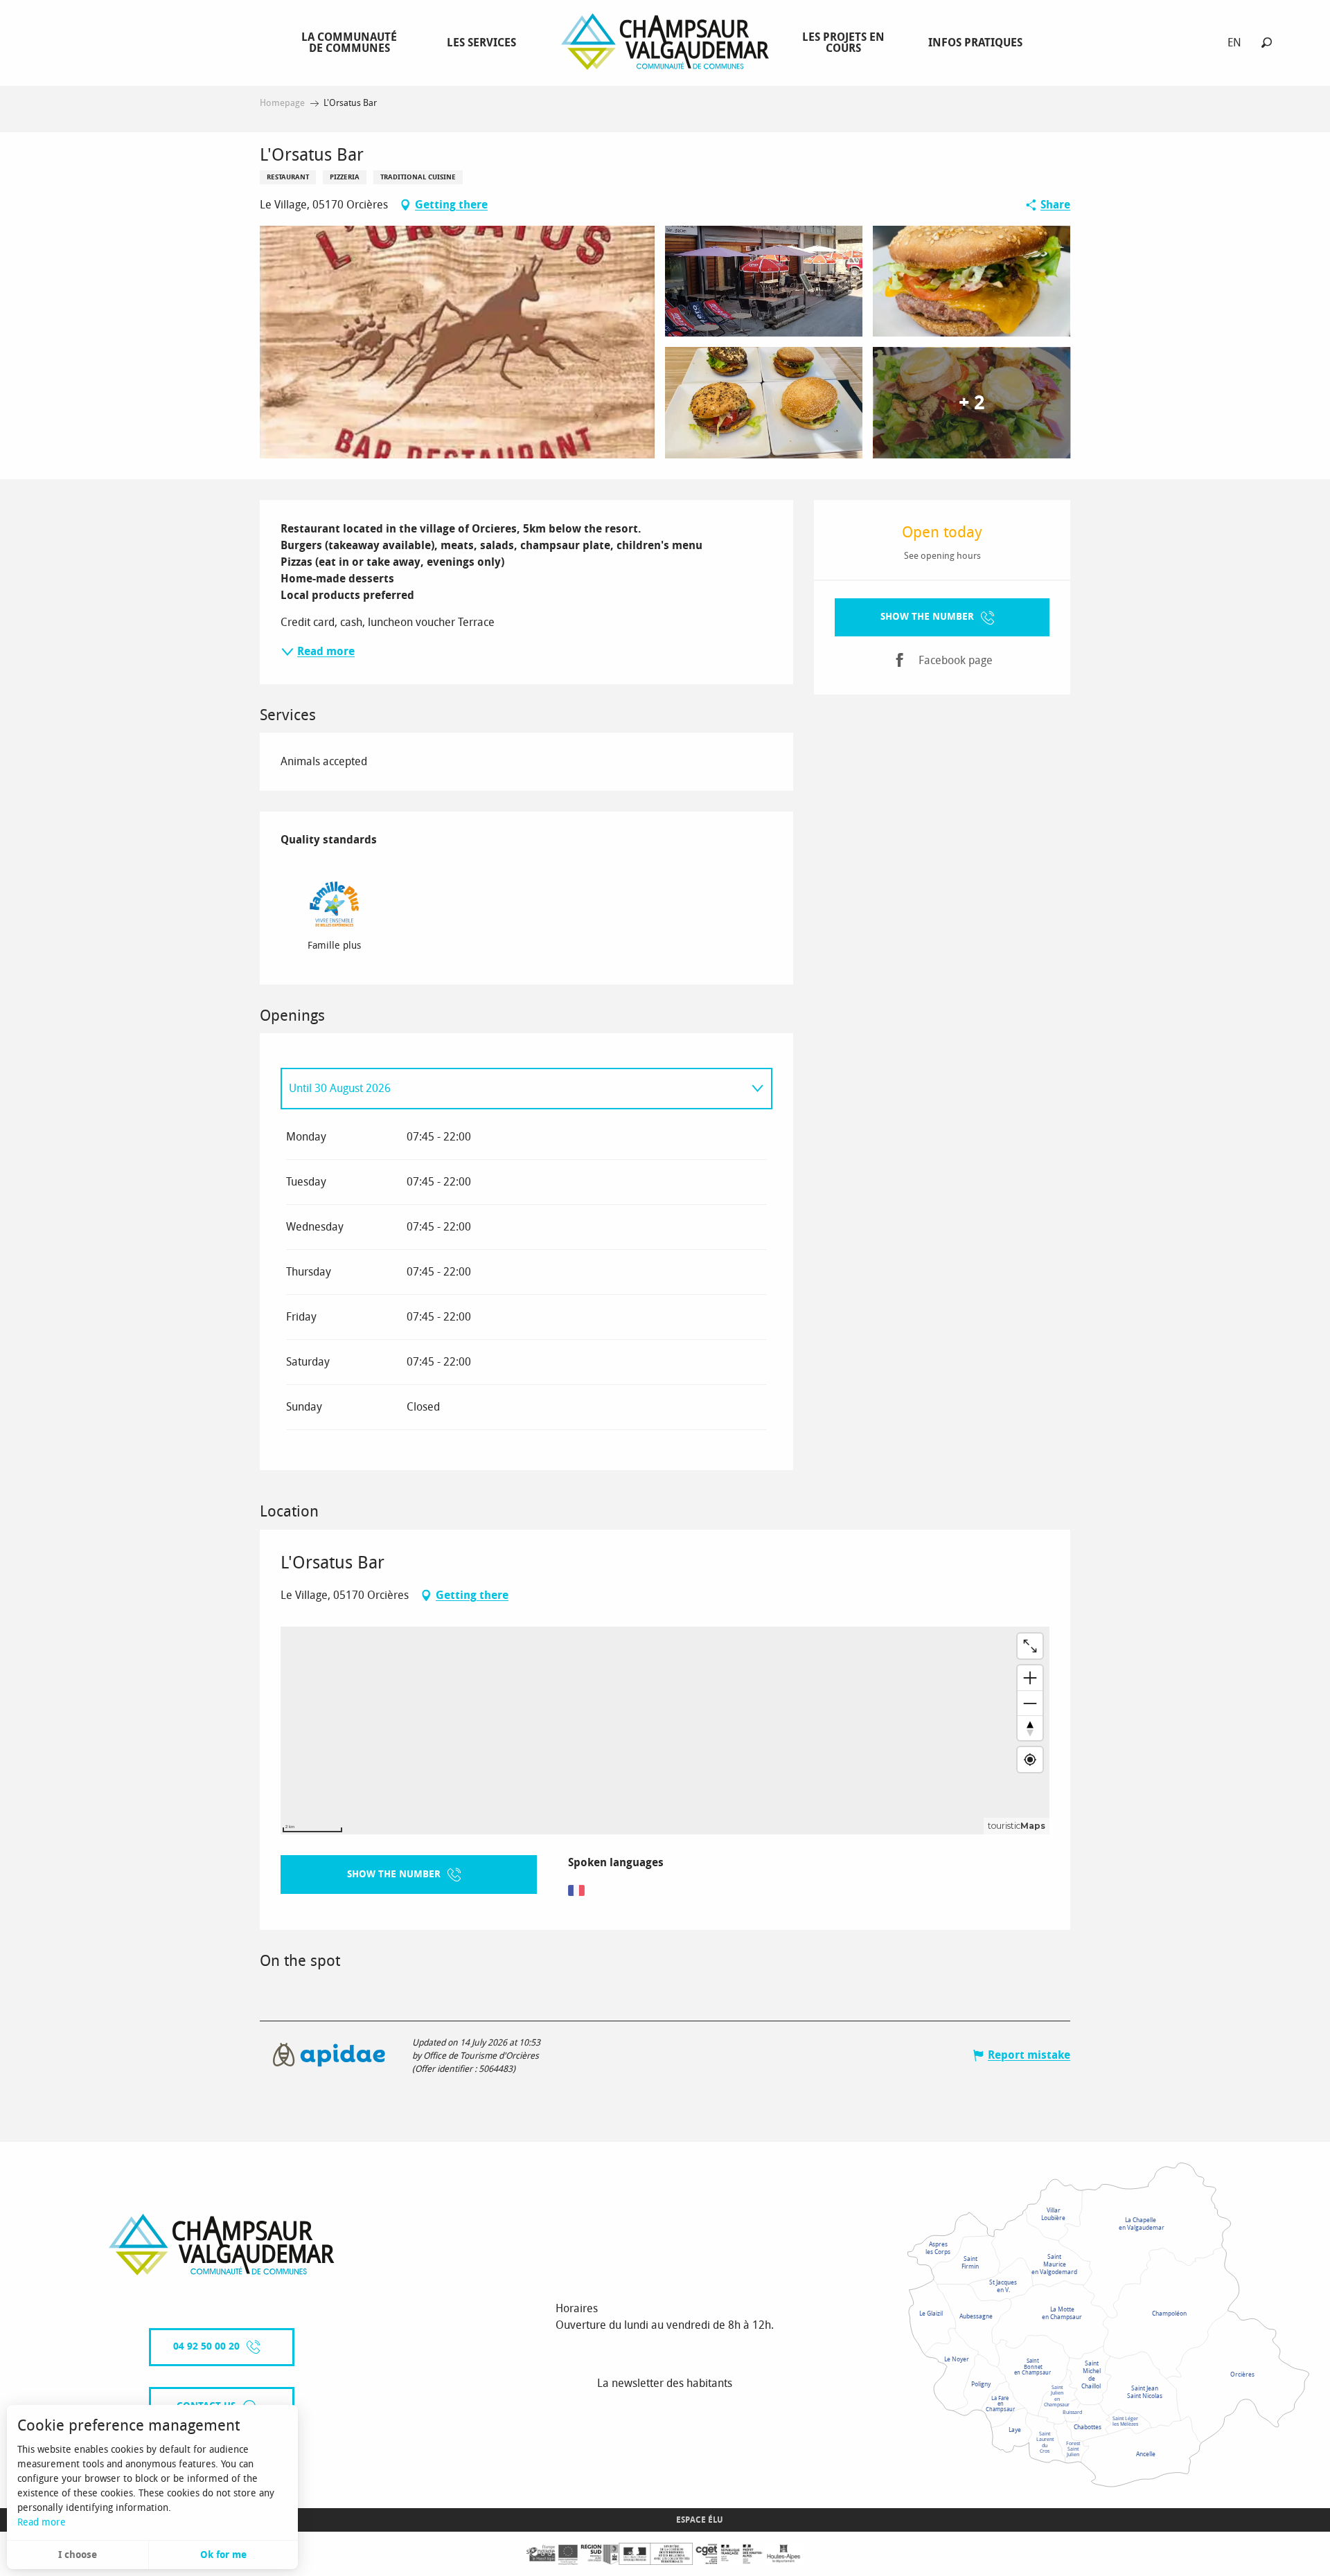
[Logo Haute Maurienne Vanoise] (222, 2245)
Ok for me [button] (223, 2555)
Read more (42, 2522)
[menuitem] (352, 42)
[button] (1267, 43)
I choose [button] (78, 2555)
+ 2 (972, 403)
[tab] (513, 1089)
